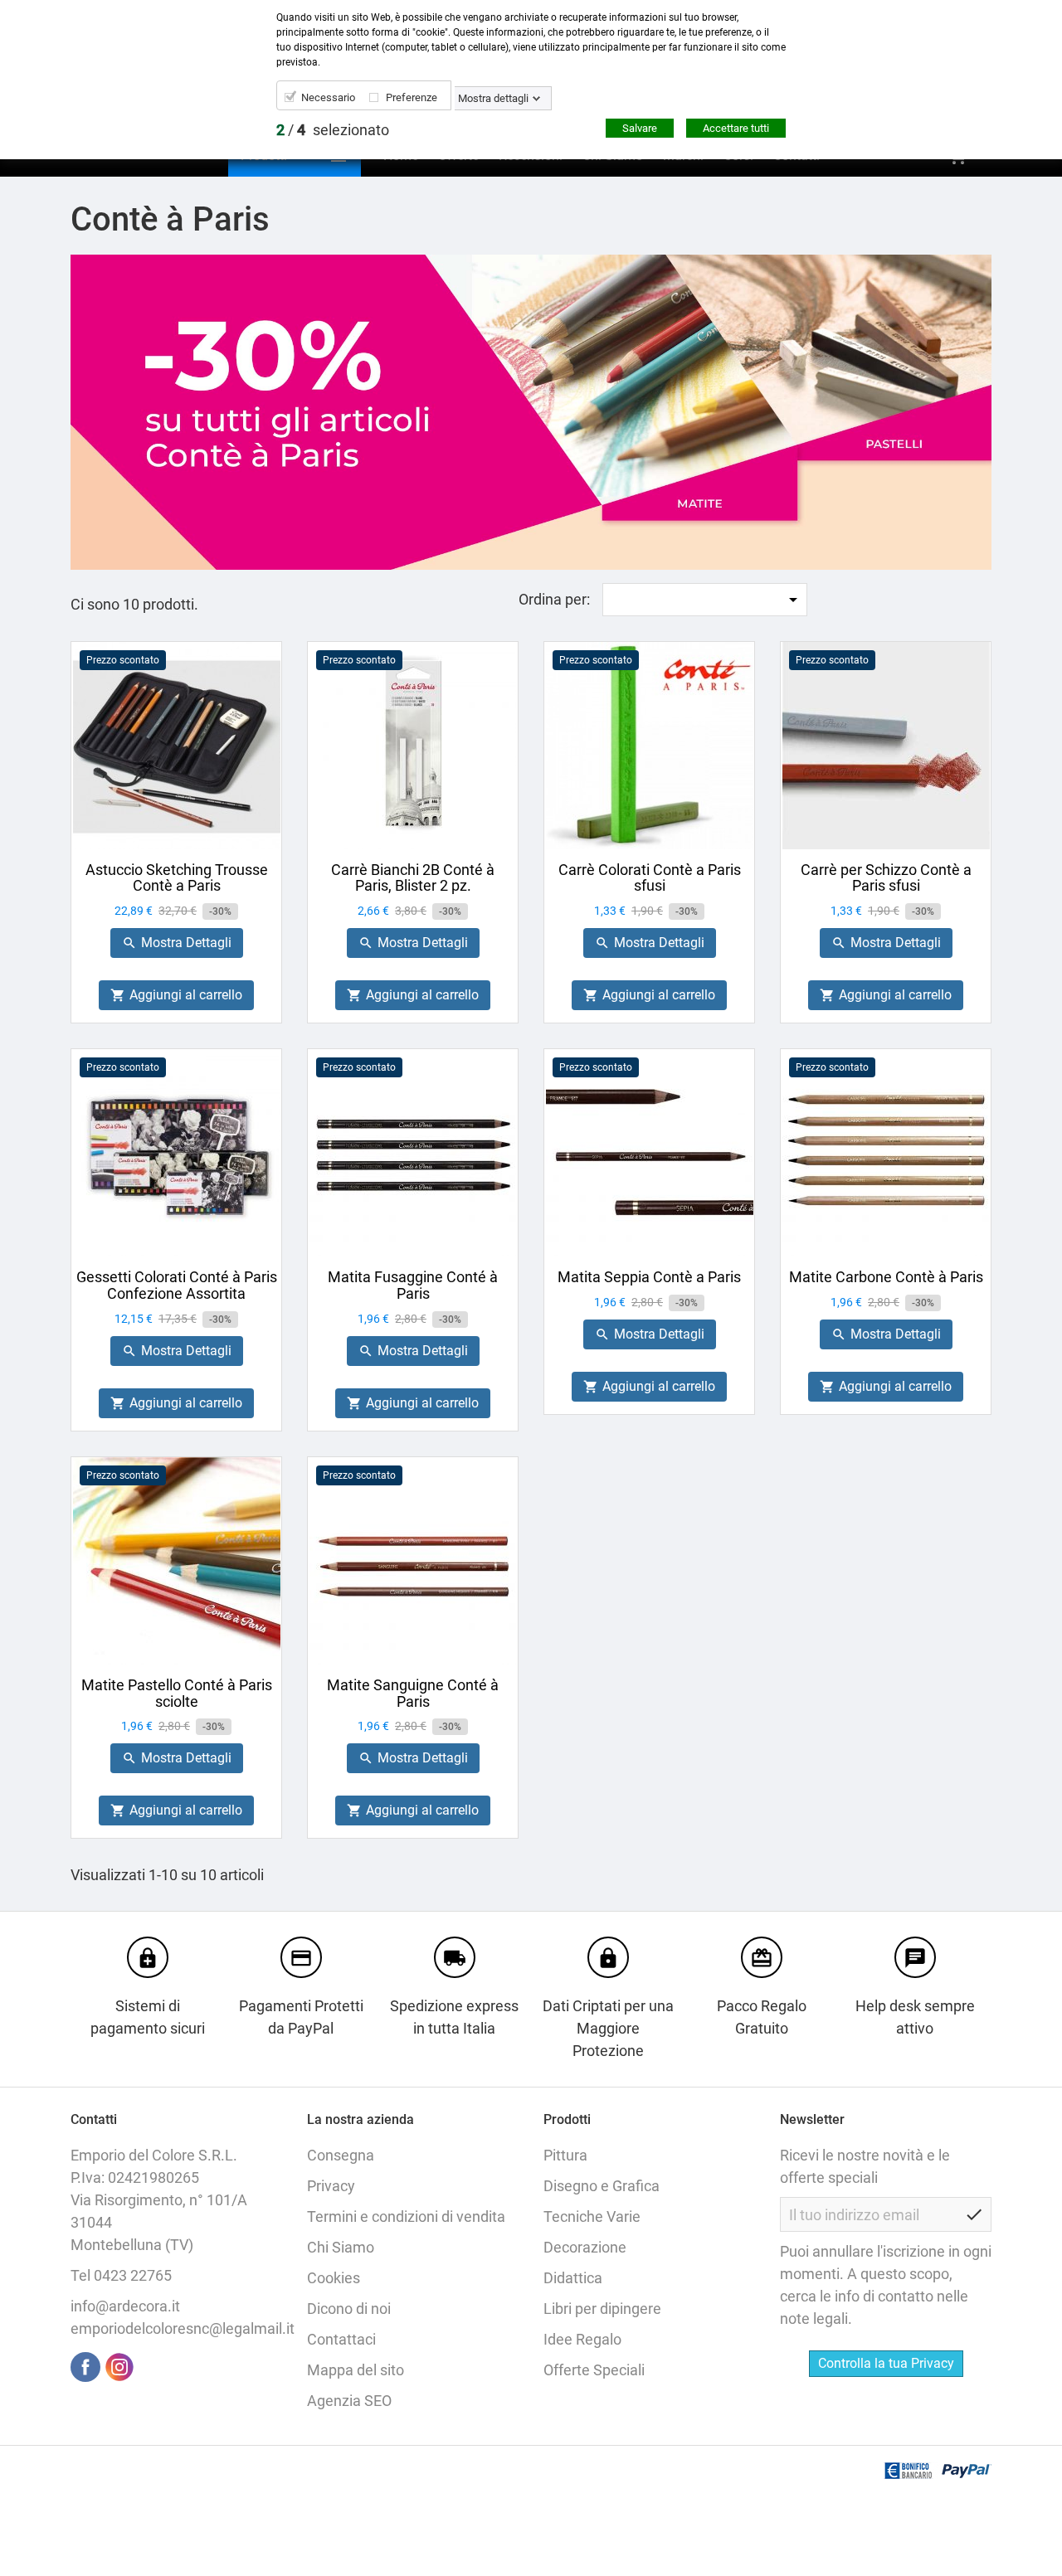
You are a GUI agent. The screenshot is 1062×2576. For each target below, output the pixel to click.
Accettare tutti (736, 128)
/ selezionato (333, 130)
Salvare (640, 128)
